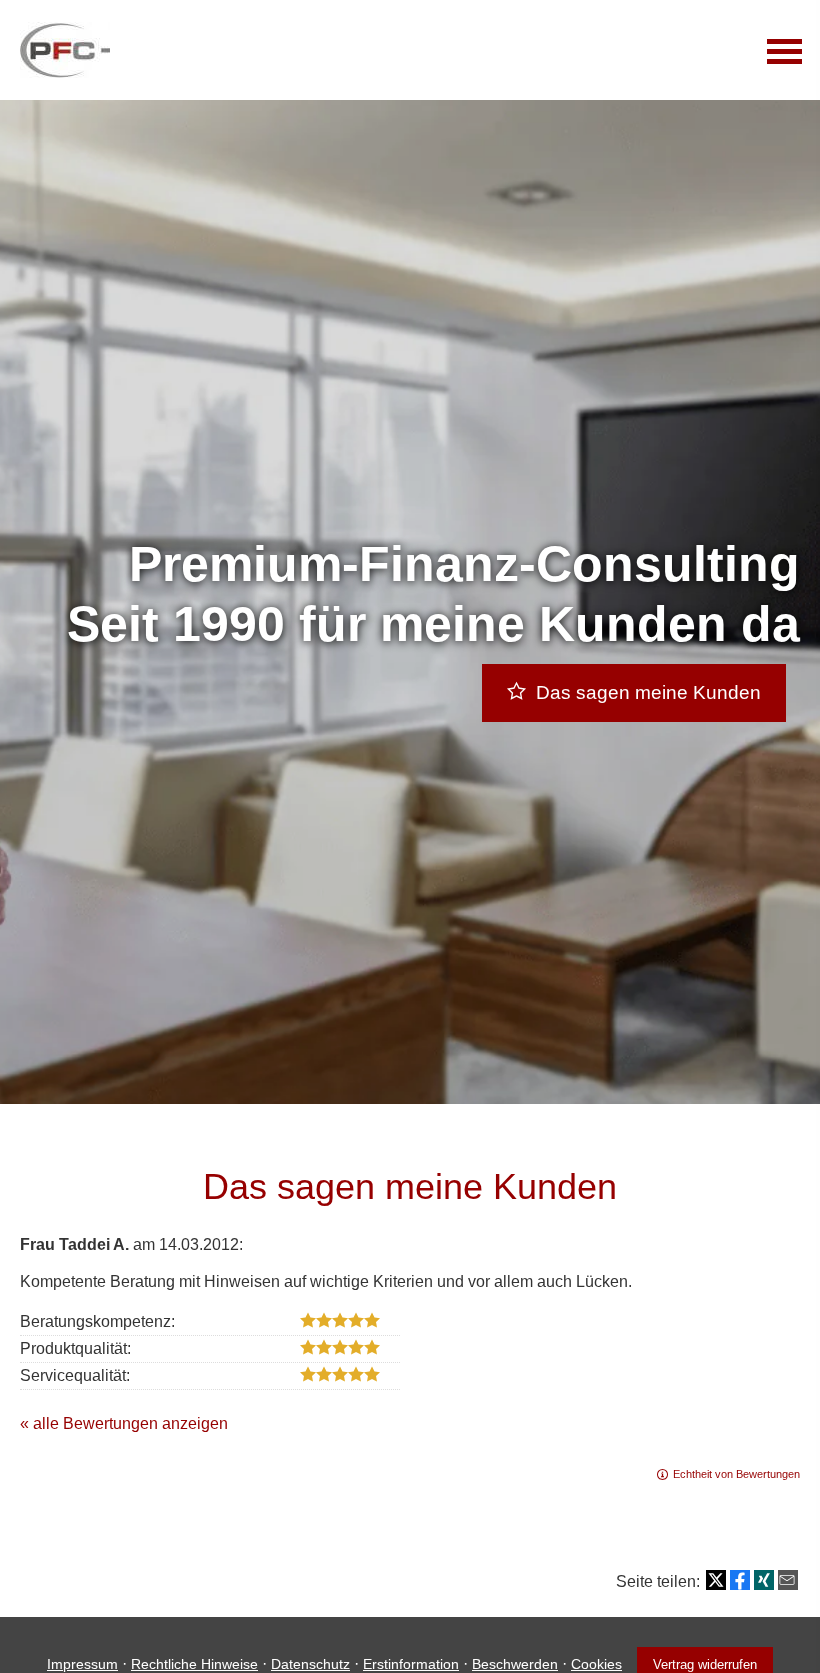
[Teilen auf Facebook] (740, 1580)
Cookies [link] (596, 1664)
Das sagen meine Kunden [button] (648, 692)
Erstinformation (411, 1664)
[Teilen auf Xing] (764, 1580)
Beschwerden (515, 1664)
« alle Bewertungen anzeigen (124, 1423)
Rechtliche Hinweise (194, 1664)
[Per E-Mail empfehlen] (788, 1580)
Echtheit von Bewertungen (736, 1474)
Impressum (82, 1664)
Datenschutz (310, 1664)
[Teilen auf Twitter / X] (716, 1580)
